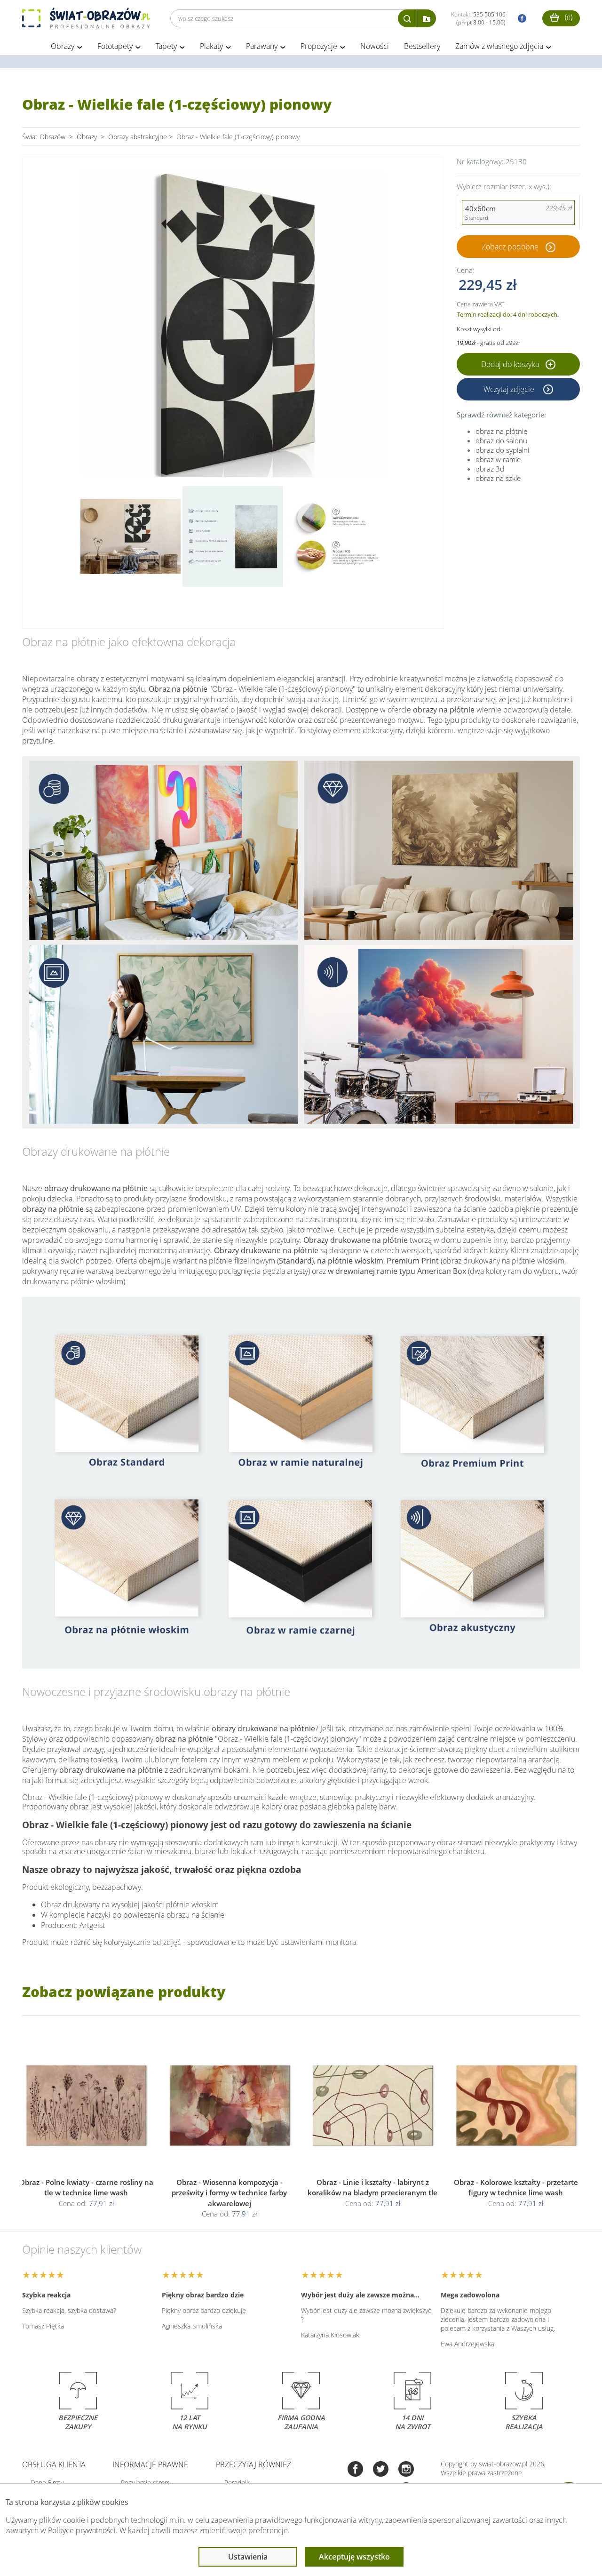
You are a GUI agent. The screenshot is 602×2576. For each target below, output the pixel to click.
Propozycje (319, 46)
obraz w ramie (498, 459)
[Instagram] (406, 2470)
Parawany (262, 46)
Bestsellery (422, 46)
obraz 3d (490, 469)
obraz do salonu (501, 440)
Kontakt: (478, 18)
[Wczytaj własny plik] (427, 18)
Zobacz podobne (510, 247)
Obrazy (63, 46)
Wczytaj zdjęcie (510, 389)
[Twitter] (381, 2470)
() (568, 17)
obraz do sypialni (502, 450)
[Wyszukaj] (407, 18)
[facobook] (520, 19)
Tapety (166, 46)
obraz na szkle (498, 478)
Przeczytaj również (253, 2464)
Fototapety (115, 46)
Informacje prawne (150, 2464)
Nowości (375, 46)
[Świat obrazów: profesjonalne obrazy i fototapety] (86, 18)
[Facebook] (355, 2470)
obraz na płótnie (501, 431)
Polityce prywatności (82, 2530)
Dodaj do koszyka (511, 364)
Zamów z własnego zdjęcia (499, 46)
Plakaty (211, 46)
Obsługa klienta (54, 2464)
